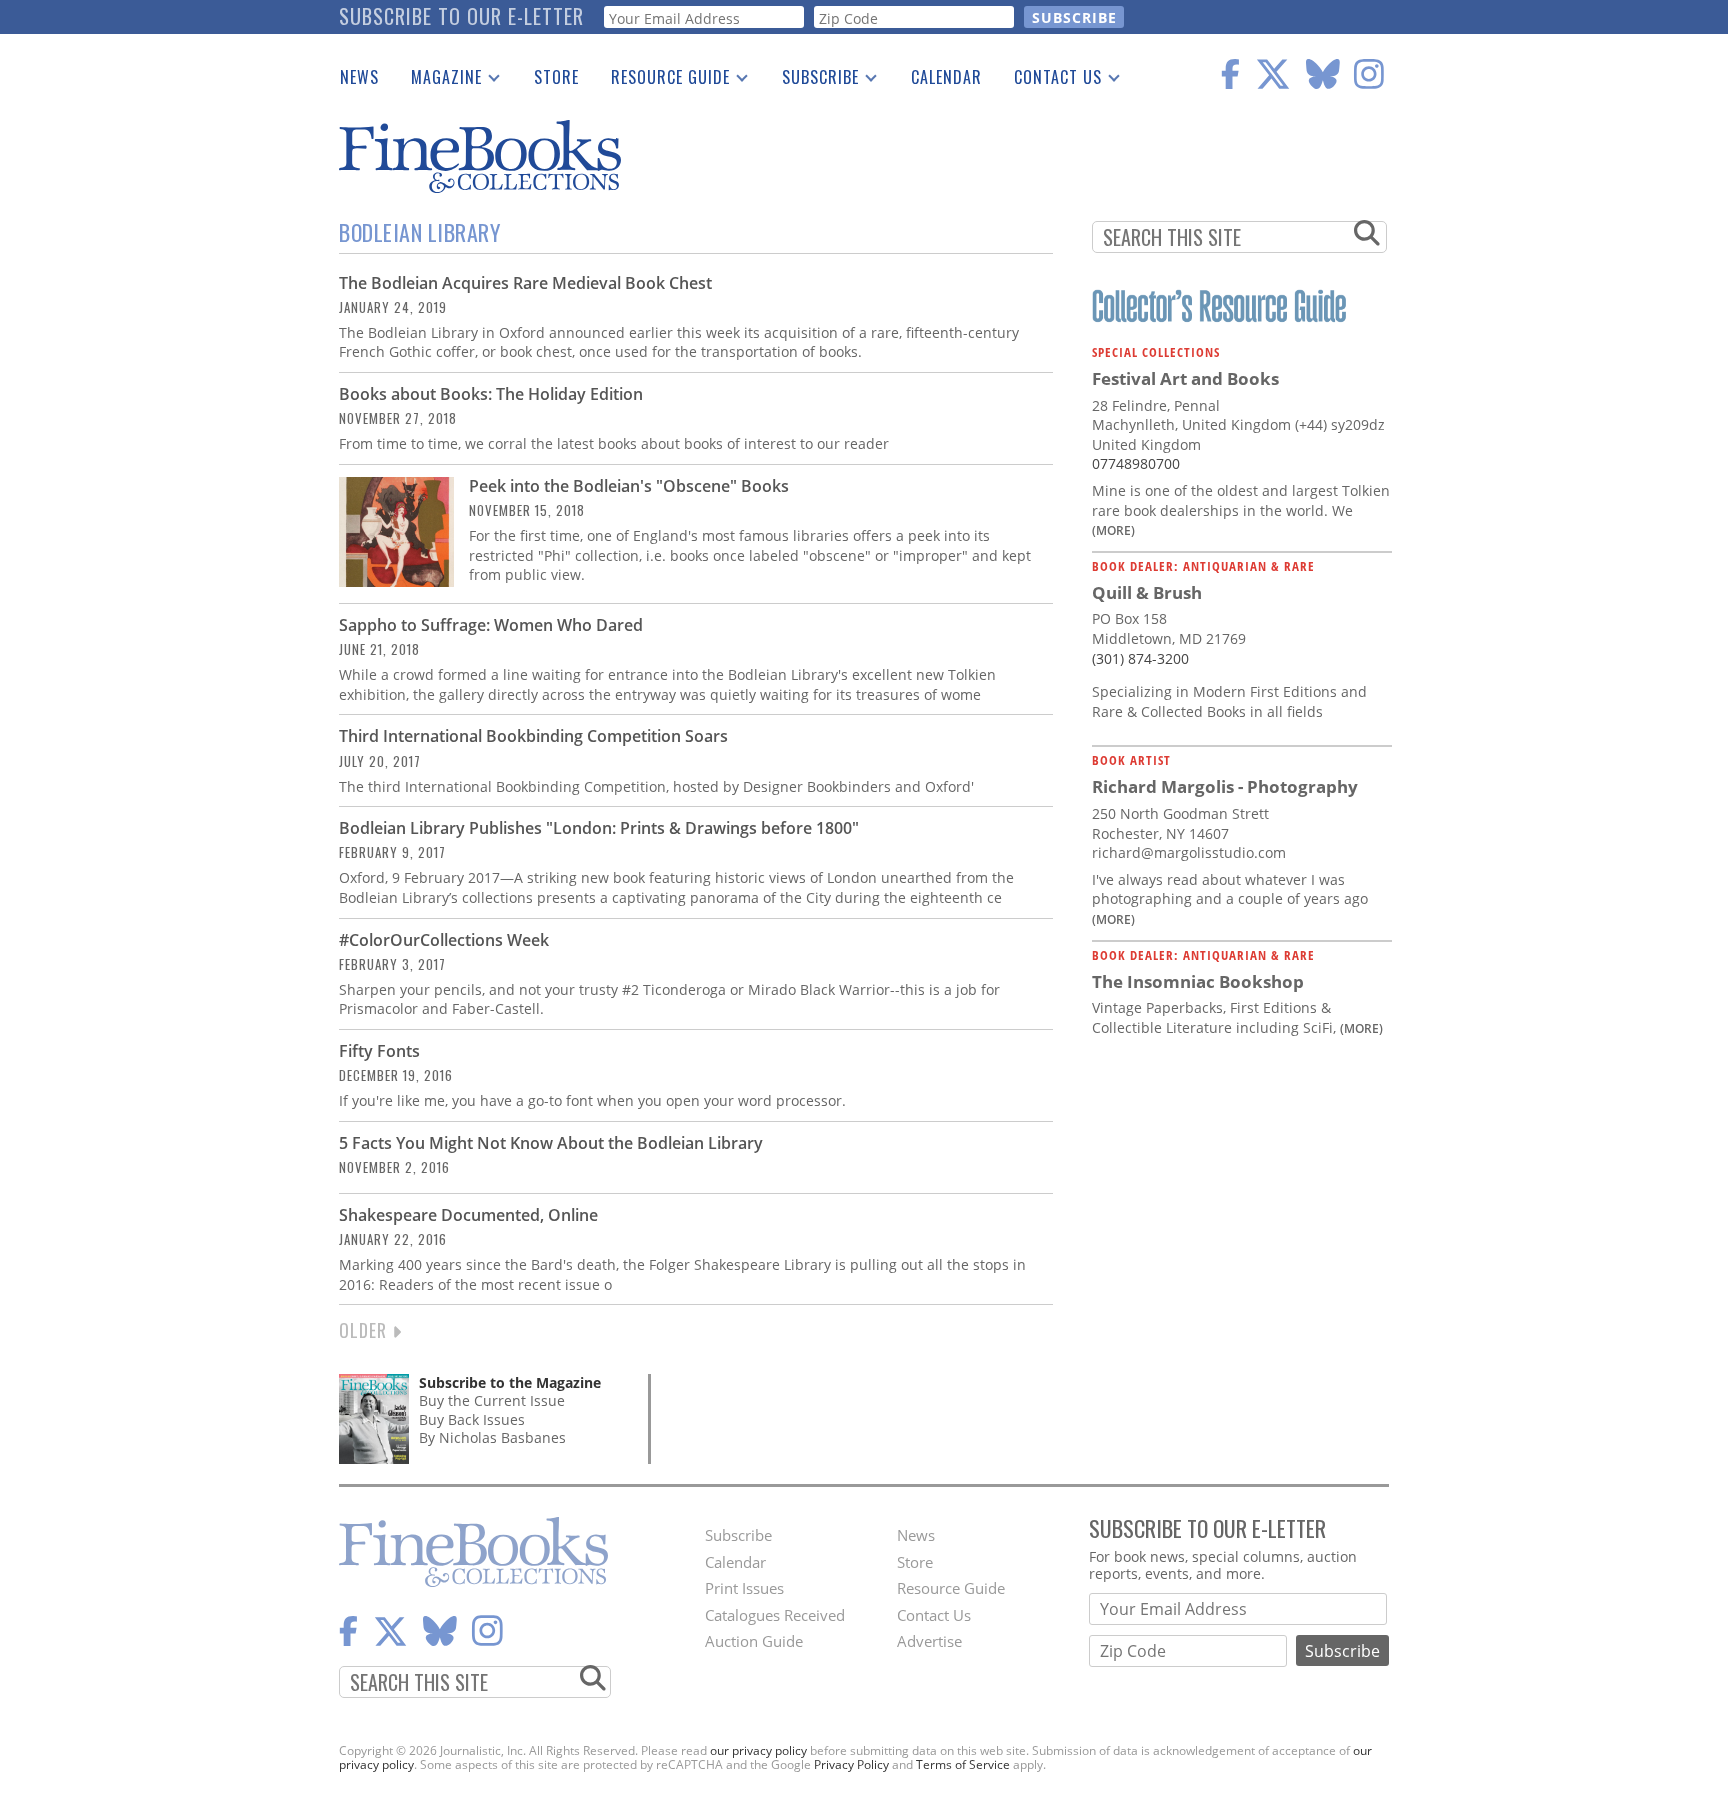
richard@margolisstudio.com (1189, 852)
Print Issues (744, 1588)
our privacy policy (758, 1750)
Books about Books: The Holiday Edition (491, 394)
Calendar (946, 77)
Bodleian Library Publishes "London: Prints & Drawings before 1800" (599, 828)
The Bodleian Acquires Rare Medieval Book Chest (525, 283)
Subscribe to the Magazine (510, 1382)
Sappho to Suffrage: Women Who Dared (491, 625)
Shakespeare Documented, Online (468, 1215)
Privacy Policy (851, 1764)
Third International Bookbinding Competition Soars (533, 736)
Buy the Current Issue (492, 1400)
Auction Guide (754, 1641)
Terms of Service (963, 1764)
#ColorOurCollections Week (444, 940)
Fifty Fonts (379, 1051)
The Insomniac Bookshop (1198, 981)
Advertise (929, 1641)
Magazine (438, 81)
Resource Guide (662, 81)
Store (556, 77)
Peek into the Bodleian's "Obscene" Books (629, 486)
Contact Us (1050, 81)
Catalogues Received (775, 1615)
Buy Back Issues (472, 1419)
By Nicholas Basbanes (492, 1437)
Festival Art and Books (1185, 378)
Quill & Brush (1147, 592)
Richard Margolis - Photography (1225, 786)
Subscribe (812, 81)
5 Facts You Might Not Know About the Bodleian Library (551, 1143)
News (359, 77)
